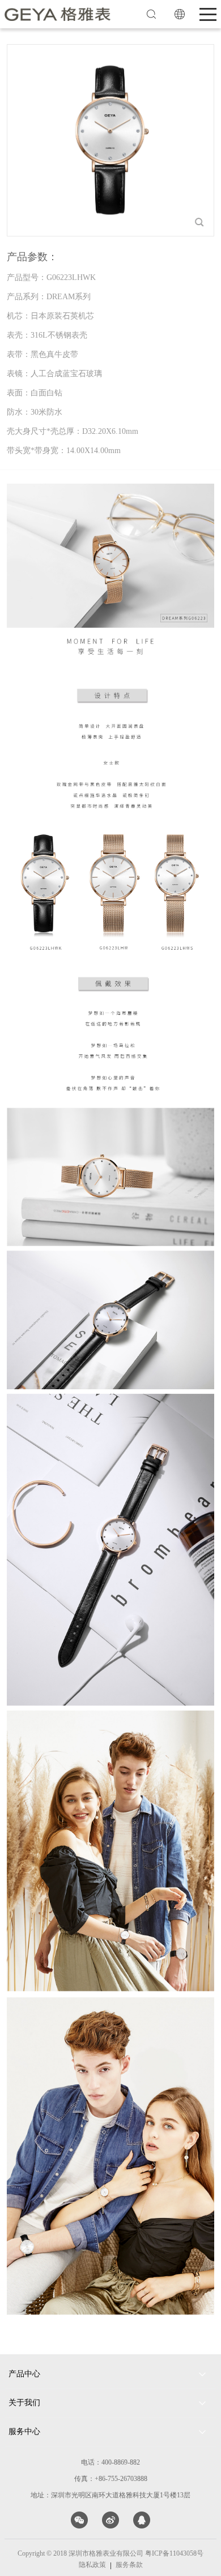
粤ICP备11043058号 (174, 2553)
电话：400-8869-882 (110, 2462)
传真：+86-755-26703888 (111, 2479)
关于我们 (24, 2403)
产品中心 (24, 2374)
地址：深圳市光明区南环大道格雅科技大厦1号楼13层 (110, 2495)
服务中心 (24, 2431)
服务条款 (129, 2565)
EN (180, 14)
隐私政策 (92, 2565)
